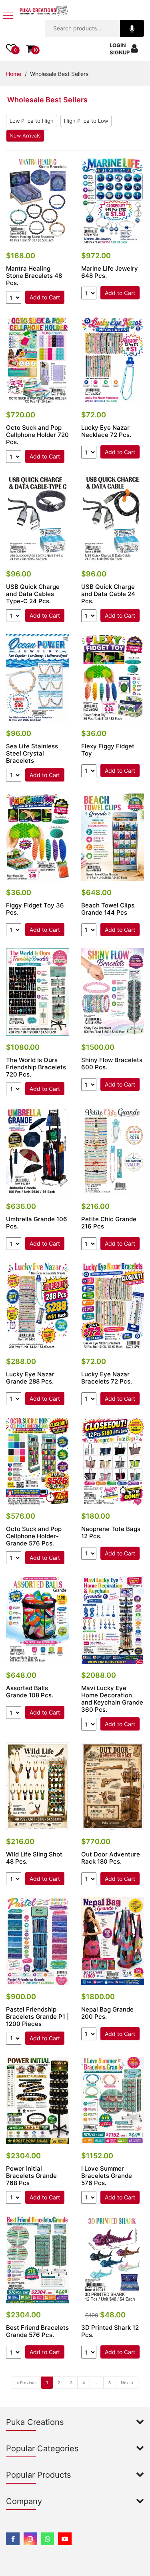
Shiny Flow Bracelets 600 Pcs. (112, 1064)
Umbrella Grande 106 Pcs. (37, 1223)
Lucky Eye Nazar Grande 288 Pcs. (30, 1378)
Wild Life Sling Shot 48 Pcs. (34, 1858)
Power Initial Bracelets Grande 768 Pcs (31, 2176)
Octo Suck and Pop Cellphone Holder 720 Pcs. (37, 435)
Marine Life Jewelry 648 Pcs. (110, 272)
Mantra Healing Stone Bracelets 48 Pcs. (34, 276)
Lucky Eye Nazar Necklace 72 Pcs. (106, 431)
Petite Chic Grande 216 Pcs (109, 1223)
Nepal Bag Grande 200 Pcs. (107, 2013)
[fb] (13, 2539)
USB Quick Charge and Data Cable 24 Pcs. (108, 594)
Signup (120, 52)
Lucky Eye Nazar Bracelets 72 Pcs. (107, 1378)
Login (118, 45)
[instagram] (30, 2539)
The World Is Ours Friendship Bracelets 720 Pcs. (36, 1067)
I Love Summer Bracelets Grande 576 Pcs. (107, 2176)
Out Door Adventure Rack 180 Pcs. (111, 1858)
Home (14, 74)
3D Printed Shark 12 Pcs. (110, 2331)
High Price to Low (86, 121)
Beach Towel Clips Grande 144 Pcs (108, 909)
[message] (65, 2539)
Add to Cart (45, 297)
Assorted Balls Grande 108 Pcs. (30, 1692)
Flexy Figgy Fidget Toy (108, 750)
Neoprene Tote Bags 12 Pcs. (111, 1533)
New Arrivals (25, 136)
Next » (127, 2383)
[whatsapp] (48, 2539)
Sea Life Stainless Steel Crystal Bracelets (32, 754)
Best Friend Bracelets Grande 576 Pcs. (37, 2331)
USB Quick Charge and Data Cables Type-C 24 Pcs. (33, 594)
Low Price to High (32, 121)
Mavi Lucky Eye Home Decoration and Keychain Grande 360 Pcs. (112, 1699)
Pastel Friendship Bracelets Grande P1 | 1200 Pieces (37, 2017)
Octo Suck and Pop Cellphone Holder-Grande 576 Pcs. (34, 1536)
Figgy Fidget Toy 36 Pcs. (35, 909)
